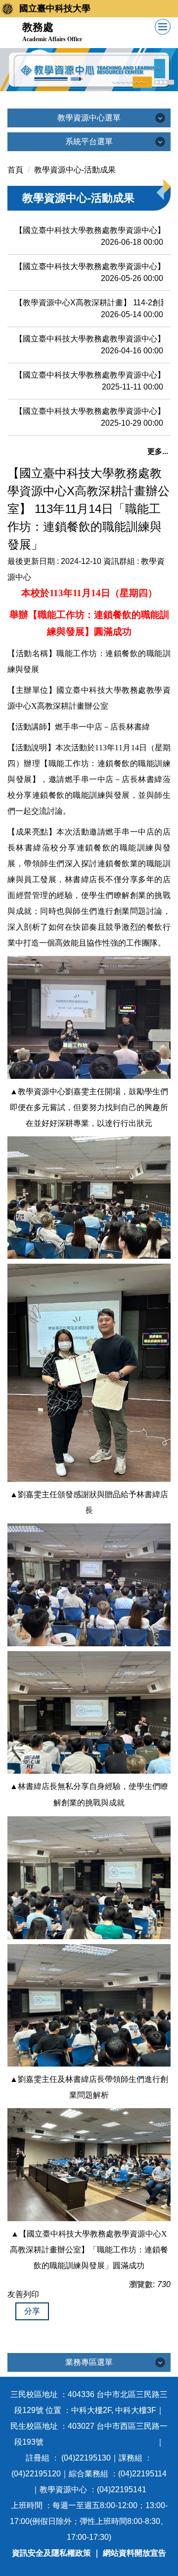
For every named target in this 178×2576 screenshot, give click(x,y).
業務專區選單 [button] (89, 2362)
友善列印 (23, 2294)
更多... (158, 451)
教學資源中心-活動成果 (75, 170)
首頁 (15, 170)
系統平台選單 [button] (89, 141)
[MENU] (163, 27)
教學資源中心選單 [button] (89, 118)
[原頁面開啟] (89, 70)
